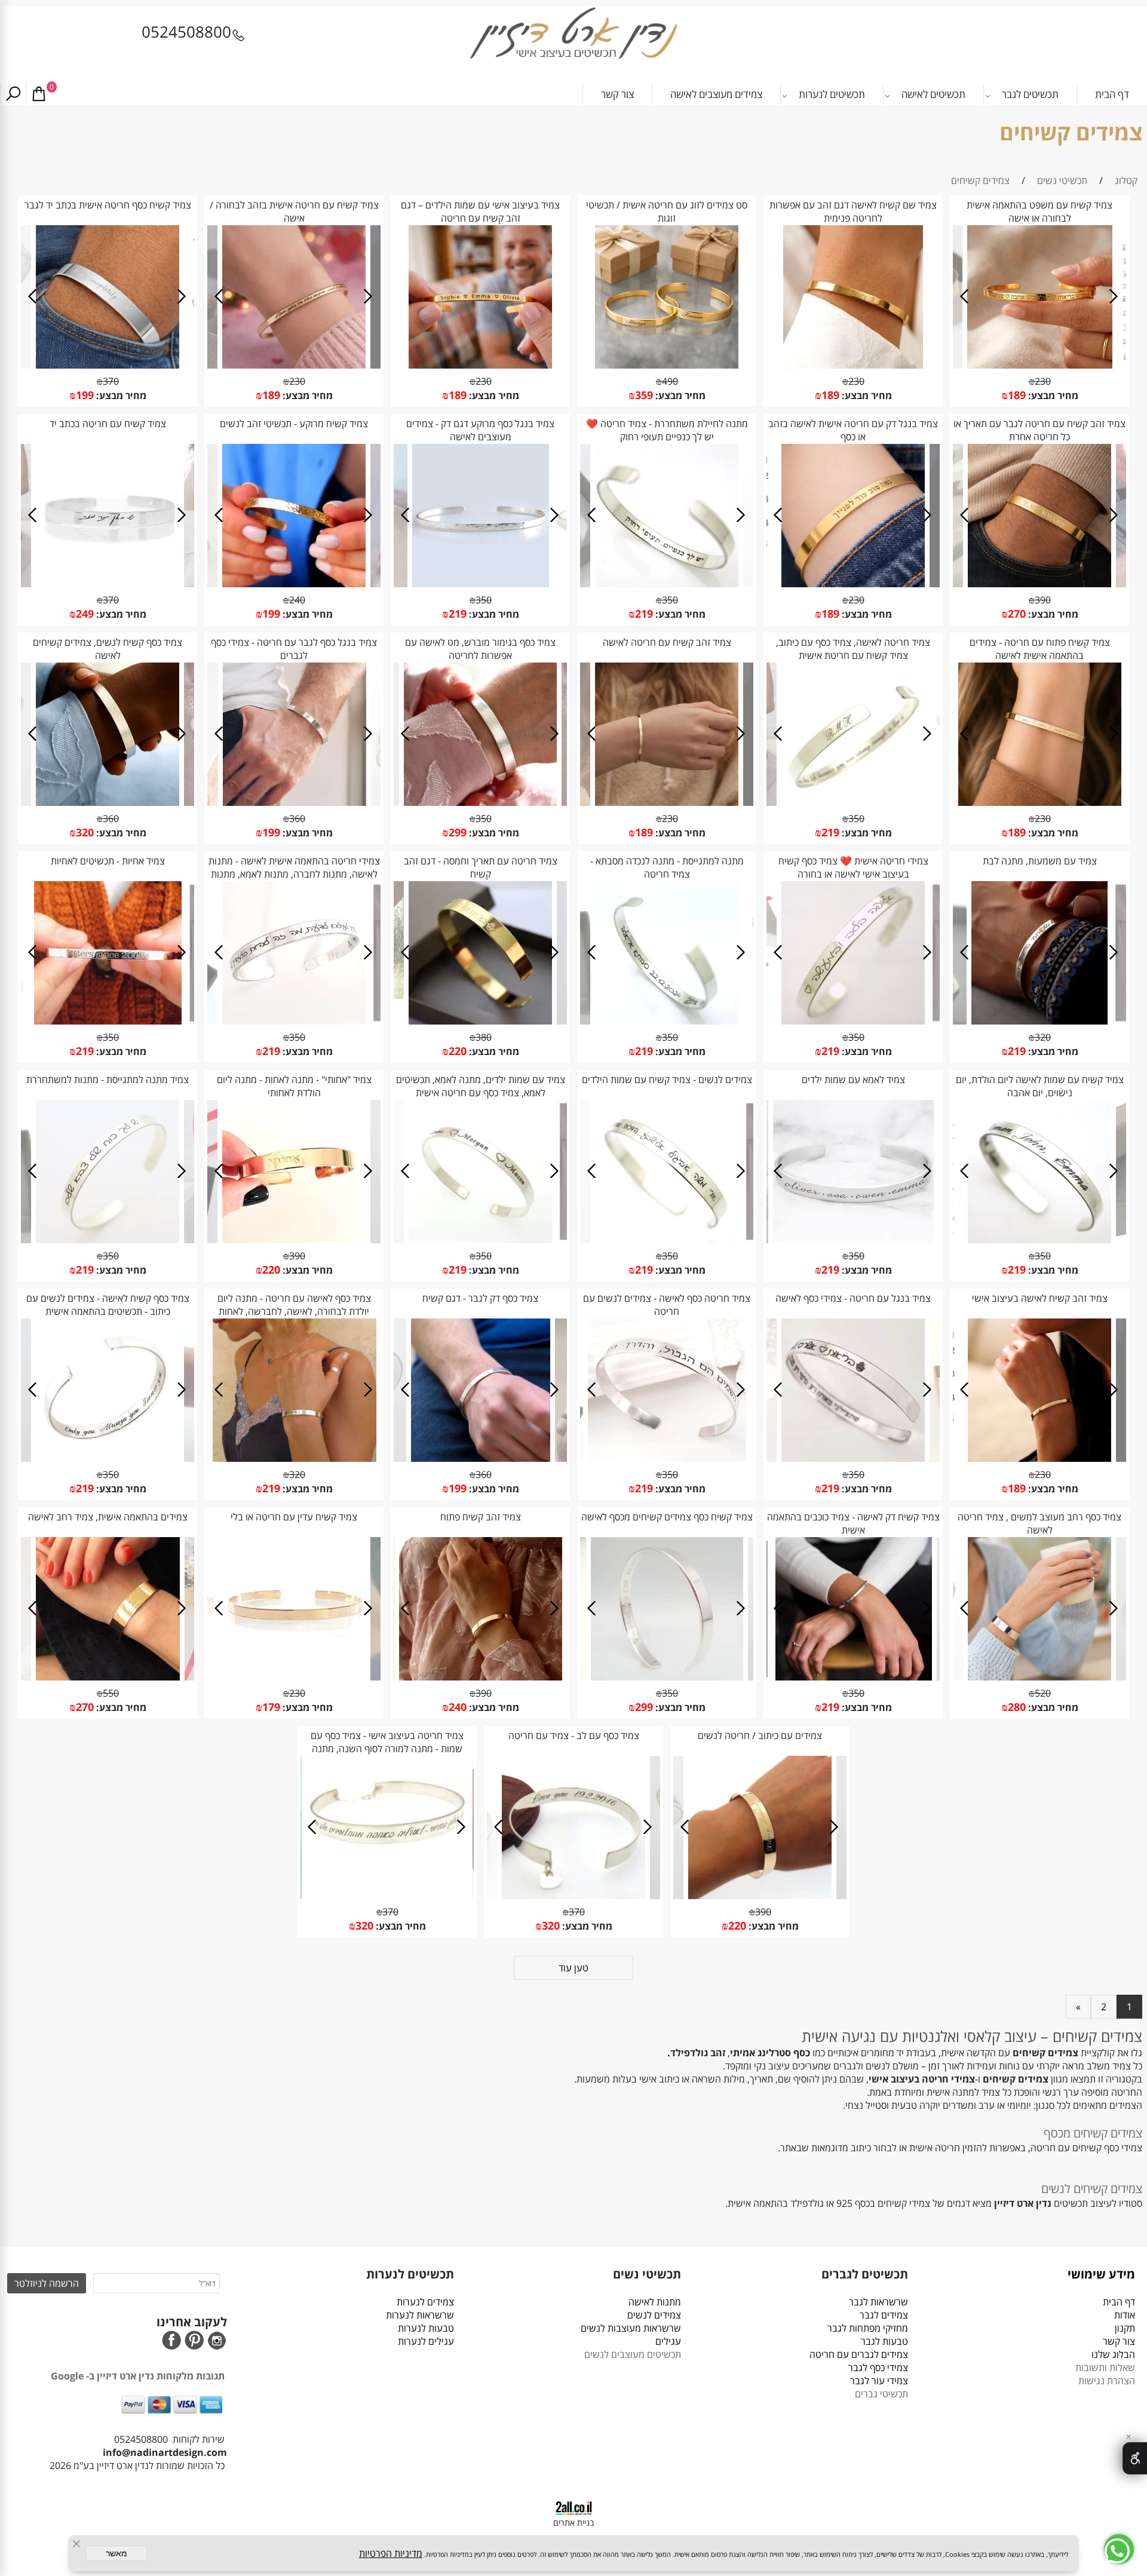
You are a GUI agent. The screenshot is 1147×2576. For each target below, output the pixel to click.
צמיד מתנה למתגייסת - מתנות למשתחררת (108, 1080)
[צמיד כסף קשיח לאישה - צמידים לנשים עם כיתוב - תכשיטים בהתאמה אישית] (108, 1458)
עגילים (668, 2341)
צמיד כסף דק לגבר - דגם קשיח (480, 1298)
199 (85, 395)
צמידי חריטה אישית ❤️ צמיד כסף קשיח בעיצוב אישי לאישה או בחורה (853, 867)
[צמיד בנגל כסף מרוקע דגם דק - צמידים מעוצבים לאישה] (481, 584)
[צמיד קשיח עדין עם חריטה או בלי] (294, 1677)
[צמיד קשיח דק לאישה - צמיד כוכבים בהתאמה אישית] (854, 1677)
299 (458, 832)
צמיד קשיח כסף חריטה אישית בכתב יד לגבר (108, 205)
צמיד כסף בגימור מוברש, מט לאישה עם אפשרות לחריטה (480, 649)
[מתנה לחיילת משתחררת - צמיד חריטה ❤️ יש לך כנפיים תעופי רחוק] (667, 584)
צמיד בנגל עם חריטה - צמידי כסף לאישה (853, 1298)
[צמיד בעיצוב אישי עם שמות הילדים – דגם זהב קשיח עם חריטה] (480, 365)
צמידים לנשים (654, 2315)
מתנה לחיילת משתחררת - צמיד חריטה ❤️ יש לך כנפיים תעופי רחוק (667, 430)
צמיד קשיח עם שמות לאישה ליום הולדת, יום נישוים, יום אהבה (1040, 1086)
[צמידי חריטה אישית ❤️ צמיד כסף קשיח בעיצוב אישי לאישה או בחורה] (853, 1021)
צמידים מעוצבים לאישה (716, 94)
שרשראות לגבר (878, 2302)
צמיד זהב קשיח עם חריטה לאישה (667, 642)
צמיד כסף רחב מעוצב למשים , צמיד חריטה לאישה (1039, 1523)
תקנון (1125, 2328)
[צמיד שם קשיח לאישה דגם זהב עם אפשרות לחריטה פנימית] (853, 365)
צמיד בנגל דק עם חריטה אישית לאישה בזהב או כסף (853, 430)
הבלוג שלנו (1113, 2354)
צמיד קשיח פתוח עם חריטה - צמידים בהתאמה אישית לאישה (1040, 649)
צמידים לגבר (884, 2315)
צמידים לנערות (425, 2302)
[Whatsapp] (1119, 2549)
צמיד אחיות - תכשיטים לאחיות (108, 861)
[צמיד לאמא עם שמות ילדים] (853, 1240)
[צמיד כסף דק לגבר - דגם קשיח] (481, 1458)
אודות (1122, 2315)
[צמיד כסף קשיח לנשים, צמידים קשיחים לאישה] (108, 802)
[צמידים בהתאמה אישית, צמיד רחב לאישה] (108, 1677)
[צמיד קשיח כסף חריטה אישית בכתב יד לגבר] (108, 365)
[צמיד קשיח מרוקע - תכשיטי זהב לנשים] (294, 584)
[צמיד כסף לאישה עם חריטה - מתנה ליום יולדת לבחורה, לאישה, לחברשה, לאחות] (295, 1458)
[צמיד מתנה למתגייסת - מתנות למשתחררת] (108, 1240)
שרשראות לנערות (420, 2315)
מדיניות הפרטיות (391, 2553)
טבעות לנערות (426, 2328)
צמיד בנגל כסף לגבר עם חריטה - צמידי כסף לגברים (294, 649)
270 (1017, 614)
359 (644, 395)
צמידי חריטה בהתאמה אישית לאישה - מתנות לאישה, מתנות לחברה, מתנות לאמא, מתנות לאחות (294, 874)
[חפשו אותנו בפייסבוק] (171, 2342)
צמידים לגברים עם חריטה (859, 2354)
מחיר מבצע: (1052, 395)
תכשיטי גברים (881, 2394)
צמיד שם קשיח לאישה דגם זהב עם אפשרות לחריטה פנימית (853, 211)
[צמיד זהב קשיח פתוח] (481, 1677)
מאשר (116, 2553)
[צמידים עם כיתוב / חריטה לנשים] (760, 1896)
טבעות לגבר (884, 2341)
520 (1043, 1693)
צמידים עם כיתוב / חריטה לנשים (760, 1735)
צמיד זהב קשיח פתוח (481, 1517)
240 (297, 600)
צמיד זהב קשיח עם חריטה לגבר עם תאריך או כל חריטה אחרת (1039, 430)
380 (484, 1037)
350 (670, 600)
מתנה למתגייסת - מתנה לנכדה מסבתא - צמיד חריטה (667, 867)
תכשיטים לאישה (933, 94)
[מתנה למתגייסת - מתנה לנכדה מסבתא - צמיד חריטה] (667, 1021)
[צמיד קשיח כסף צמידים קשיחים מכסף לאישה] (667, 1677)
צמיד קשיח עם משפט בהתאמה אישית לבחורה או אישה (1039, 211)
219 (644, 614)
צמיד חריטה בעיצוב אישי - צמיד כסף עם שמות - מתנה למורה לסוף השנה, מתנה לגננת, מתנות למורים (387, 1749)
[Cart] (39, 94)
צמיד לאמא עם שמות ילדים (853, 1080)
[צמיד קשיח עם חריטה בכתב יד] (108, 584)
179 (271, 1707)
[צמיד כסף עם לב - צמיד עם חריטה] (573, 1896)
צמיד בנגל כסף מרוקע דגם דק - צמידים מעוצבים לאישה (480, 430)
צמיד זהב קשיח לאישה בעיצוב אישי (1040, 1298)
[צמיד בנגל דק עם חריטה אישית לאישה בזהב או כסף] (853, 584)
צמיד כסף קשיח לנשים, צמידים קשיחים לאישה (108, 649)
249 (85, 614)
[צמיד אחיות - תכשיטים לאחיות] (108, 1021)
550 (111, 1693)
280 (1017, 1707)
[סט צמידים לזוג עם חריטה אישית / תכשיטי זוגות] (667, 365)
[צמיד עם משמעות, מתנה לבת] (1039, 1021)
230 (1043, 381)
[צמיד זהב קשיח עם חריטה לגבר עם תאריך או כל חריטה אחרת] (1039, 584)
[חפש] (13, 94)
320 (85, 832)
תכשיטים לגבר (1030, 94)
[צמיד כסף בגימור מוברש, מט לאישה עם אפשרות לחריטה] (480, 802)
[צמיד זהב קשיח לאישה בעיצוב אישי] (1039, 1458)
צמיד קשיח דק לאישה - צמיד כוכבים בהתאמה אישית (853, 1523)
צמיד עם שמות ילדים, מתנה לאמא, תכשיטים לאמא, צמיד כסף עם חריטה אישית (481, 1086)
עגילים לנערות (426, 2341)
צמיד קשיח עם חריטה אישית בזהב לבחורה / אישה (294, 211)
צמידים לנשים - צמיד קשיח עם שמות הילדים (667, 1080)
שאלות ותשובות (1105, 2368)
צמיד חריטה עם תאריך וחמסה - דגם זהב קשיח (481, 867)
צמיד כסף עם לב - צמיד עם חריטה (574, 1735)
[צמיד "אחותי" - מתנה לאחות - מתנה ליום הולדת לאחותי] (294, 1240)
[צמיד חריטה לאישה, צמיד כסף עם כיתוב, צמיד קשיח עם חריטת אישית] (853, 802)
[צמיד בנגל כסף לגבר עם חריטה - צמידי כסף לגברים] (294, 802)
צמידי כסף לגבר (878, 2368)
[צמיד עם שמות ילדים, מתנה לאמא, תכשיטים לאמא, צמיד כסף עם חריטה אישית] (480, 1240)
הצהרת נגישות (1107, 2381)
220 (458, 1051)
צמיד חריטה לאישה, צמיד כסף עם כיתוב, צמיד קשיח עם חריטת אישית (853, 649)
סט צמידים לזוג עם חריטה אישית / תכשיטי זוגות (667, 211)
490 (670, 381)
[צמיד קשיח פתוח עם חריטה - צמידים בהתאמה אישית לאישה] (1040, 802)
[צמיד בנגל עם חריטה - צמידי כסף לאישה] (853, 1458)
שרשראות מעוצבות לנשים (630, 2328)
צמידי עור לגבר (879, 2381)
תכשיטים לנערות (832, 94)
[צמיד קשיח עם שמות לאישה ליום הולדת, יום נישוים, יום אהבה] (1039, 1240)
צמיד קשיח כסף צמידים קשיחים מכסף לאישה (667, 1517)
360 (297, 818)
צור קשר (617, 94)
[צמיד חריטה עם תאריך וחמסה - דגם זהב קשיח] (480, 1021)
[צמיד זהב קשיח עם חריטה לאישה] (667, 802)
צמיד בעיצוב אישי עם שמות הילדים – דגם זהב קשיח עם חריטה (480, 211)
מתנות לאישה (655, 2302)
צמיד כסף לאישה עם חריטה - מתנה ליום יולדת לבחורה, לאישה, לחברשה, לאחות (294, 1305)
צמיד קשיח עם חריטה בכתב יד (108, 424)
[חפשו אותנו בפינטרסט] (194, 2342)
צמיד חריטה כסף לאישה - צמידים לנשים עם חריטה (667, 1305)
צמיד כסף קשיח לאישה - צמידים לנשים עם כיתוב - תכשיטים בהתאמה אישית (108, 1305)
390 (1043, 600)
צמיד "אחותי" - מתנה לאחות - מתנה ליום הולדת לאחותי (294, 1086)
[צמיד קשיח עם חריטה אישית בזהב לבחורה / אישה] (294, 365)
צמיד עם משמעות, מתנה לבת (1040, 861)
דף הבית (1112, 94)
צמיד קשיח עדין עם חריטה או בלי (294, 1517)
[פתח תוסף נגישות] (1135, 2458)
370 (111, 381)
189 (1017, 395)
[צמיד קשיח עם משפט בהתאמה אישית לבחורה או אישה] (1040, 365)
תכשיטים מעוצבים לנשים (633, 2354)
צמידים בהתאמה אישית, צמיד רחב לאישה (108, 1517)
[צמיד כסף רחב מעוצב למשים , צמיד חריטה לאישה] (1039, 1677)
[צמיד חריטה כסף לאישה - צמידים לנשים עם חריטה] (667, 1458)
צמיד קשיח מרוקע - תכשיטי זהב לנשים (294, 424)
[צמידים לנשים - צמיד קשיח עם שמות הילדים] (667, 1240)
